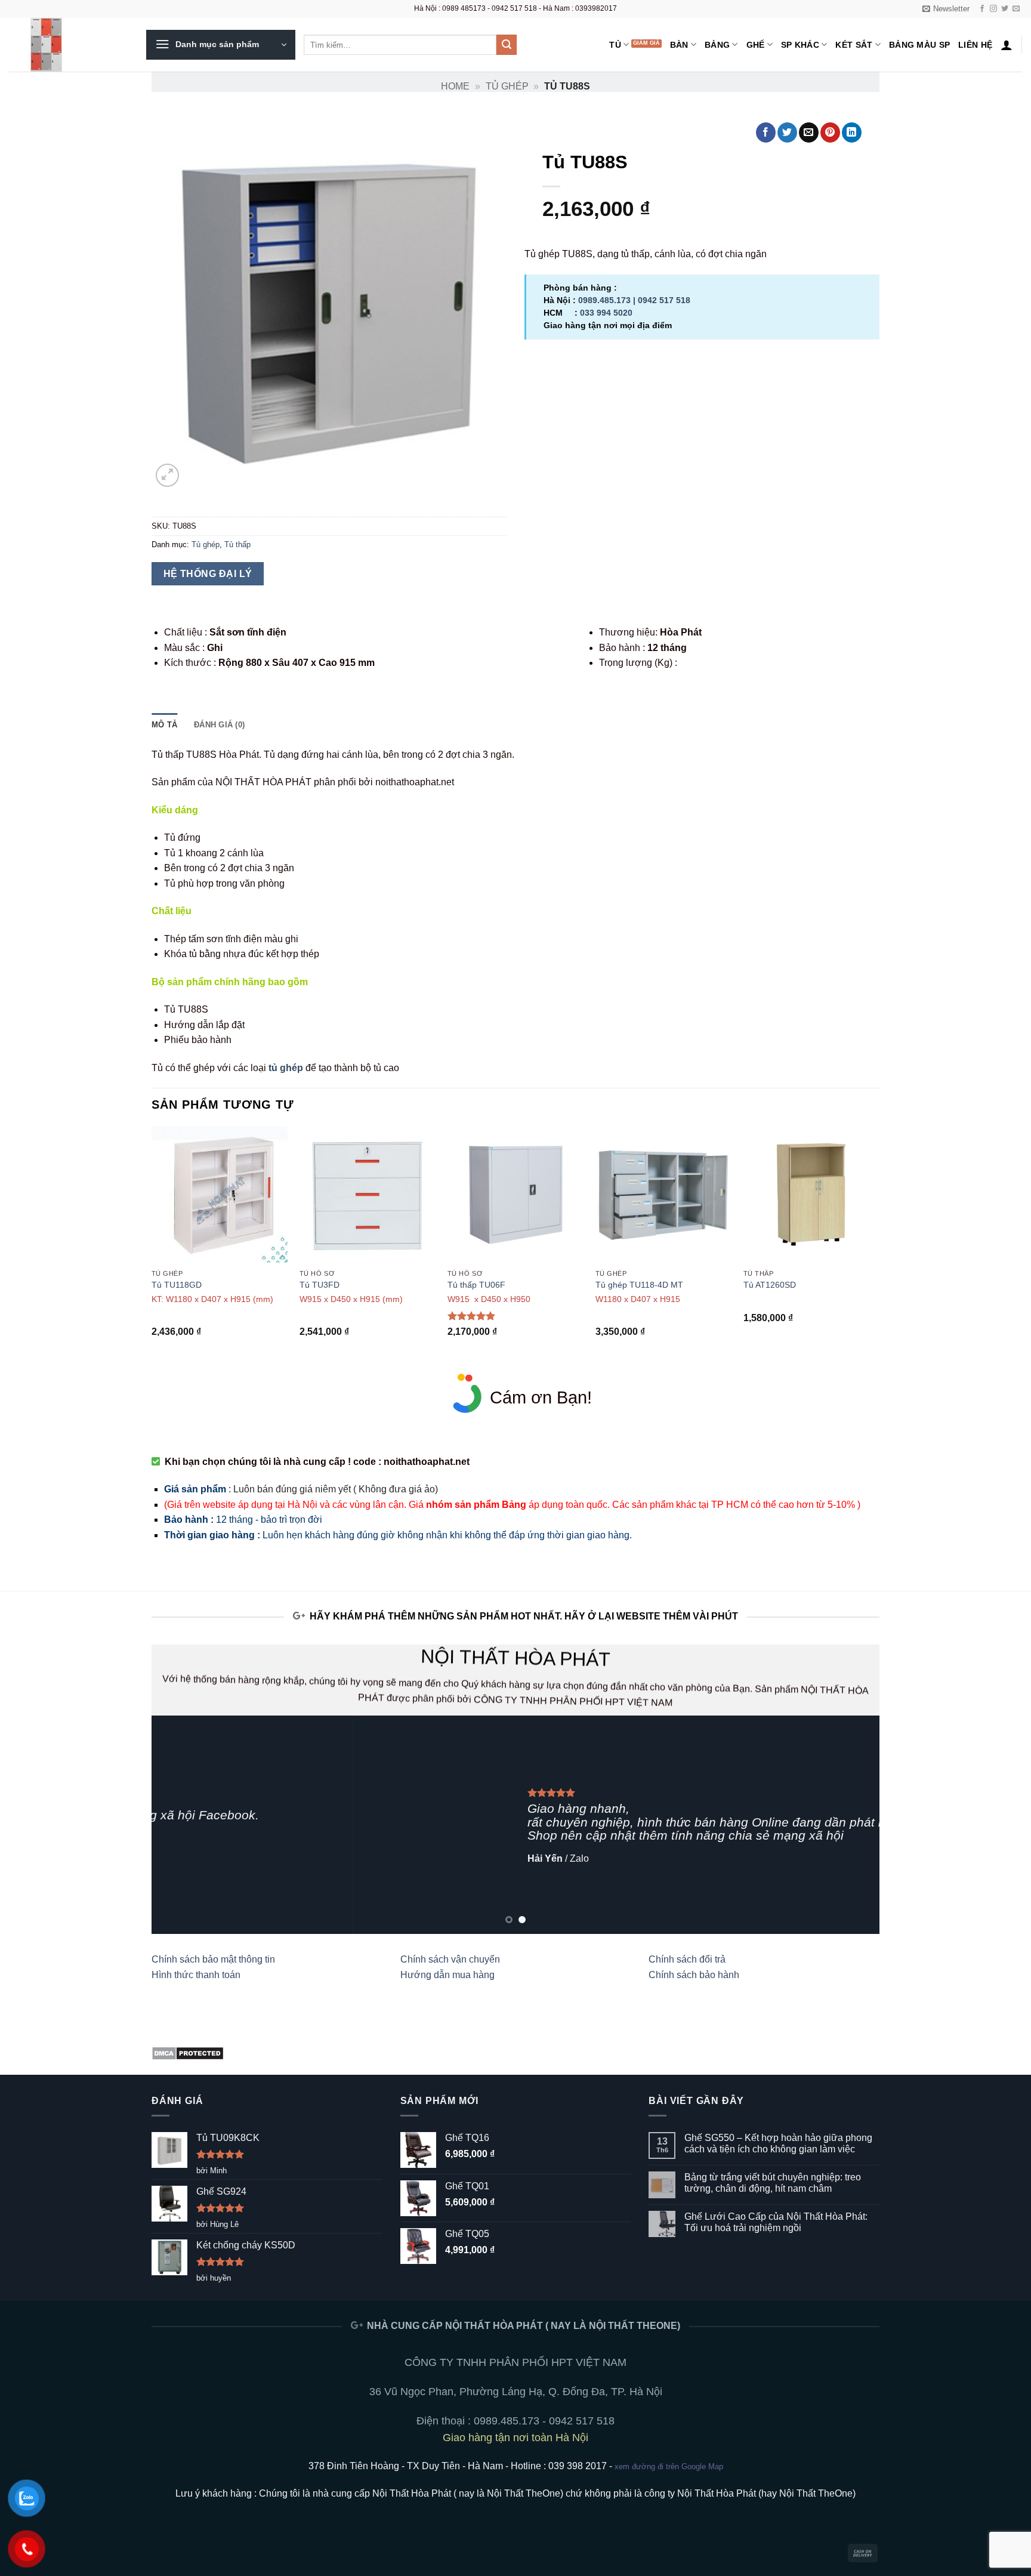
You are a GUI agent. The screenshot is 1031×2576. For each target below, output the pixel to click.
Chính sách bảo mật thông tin (213, 1959)
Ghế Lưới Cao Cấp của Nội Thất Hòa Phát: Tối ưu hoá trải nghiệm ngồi (776, 2222)
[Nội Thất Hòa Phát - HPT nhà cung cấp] (69, 45)
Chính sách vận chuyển (450, 1959)
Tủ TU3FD (320, 1285)
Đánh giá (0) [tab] (219, 725)
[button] (946, 9)
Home (455, 86)
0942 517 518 (664, 300)
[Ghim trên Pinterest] (830, 132)
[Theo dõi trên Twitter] (1005, 9)
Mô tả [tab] (164, 725)
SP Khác (800, 45)
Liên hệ (975, 45)
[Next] (879, 1249)
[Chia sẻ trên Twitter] (787, 132)
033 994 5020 (606, 313)
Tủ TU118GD (177, 1285)
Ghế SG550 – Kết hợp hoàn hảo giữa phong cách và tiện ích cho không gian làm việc (778, 2143)
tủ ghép (286, 1068)
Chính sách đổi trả (687, 1959)
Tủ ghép (507, 86)
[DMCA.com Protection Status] (188, 2052)
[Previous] (152, 1249)
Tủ (615, 45)
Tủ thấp (237, 544)
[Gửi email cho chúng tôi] (1016, 9)
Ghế (756, 45)
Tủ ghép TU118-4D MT (639, 1285)
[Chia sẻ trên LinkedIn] (852, 132)
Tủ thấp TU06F (476, 1285)
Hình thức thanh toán (196, 1975)
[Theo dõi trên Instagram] (993, 9)
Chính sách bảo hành (694, 1975)
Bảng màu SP (919, 45)
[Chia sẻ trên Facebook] (766, 132)
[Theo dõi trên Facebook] (982, 9)
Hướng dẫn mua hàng (447, 1975)
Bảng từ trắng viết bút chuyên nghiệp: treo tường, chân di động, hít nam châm (773, 2183)
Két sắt (854, 45)
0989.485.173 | (608, 300)
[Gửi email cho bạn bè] (809, 132)
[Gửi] (507, 45)
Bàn (679, 45)
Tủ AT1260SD (770, 1285)
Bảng (717, 45)
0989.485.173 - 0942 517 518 (544, 2421)
